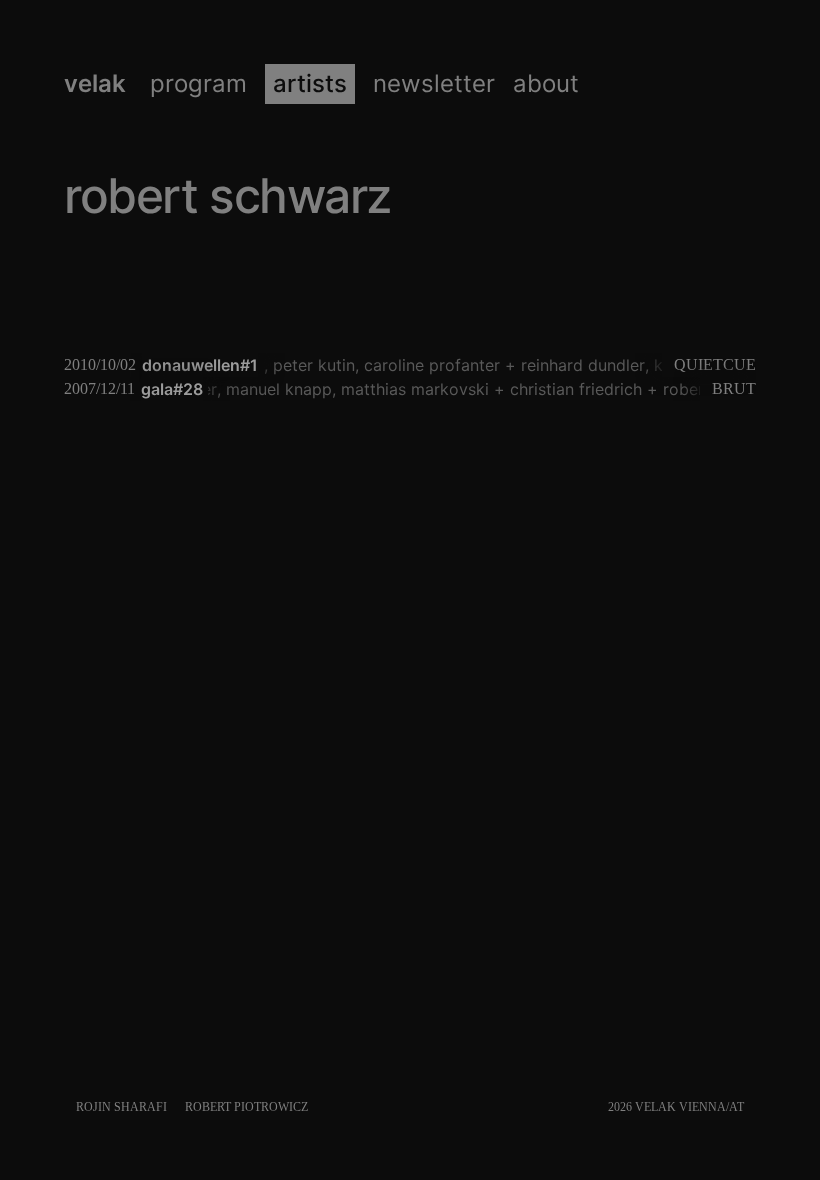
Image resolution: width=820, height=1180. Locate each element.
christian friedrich (568, 389)
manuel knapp (271, 389)
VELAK (95, 84)
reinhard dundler (579, 365)
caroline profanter (428, 365)
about (546, 84)
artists (310, 84)
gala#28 (172, 389)
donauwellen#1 (200, 365)
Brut (734, 388)
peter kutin (310, 365)
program (198, 84)
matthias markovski (407, 389)
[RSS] (751, 1107)
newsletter (434, 84)
